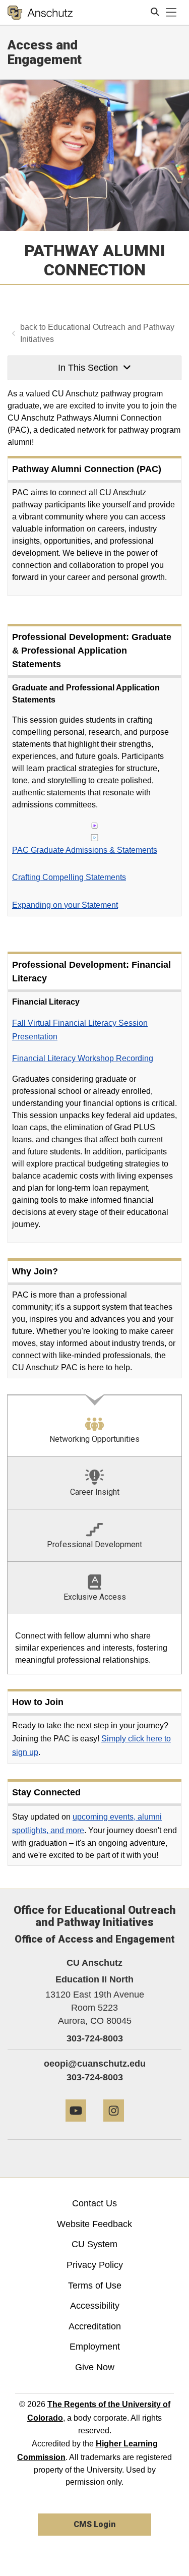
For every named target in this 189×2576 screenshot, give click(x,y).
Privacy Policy (95, 2265)
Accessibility (95, 2306)
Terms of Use (95, 2286)
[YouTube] (76, 2125)
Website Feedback (94, 2224)
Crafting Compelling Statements (69, 877)
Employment (95, 2347)
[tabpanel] (94, 1644)
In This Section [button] (88, 368)
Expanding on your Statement (65, 905)
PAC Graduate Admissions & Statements (85, 850)
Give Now (95, 2367)
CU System (94, 2244)
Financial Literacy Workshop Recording (83, 1058)
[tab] (94, 1425)
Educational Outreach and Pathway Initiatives (97, 333)
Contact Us (94, 2203)
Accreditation (95, 2326)
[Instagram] (114, 2125)
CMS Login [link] (94, 2524)
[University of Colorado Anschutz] (40, 13)
